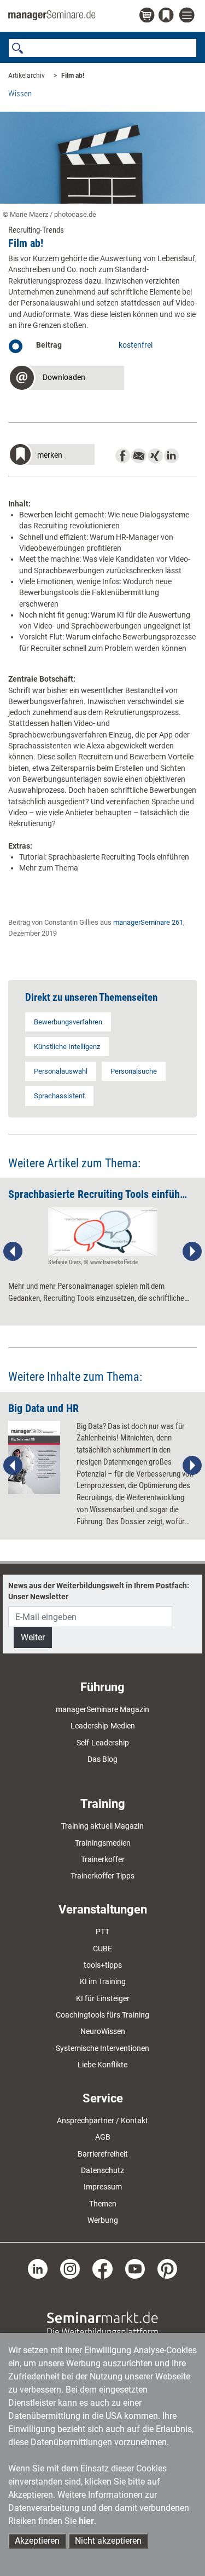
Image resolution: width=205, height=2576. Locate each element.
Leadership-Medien (103, 1726)
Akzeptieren (37, 2541)
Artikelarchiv (27, 76)
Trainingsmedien (103, 1843)
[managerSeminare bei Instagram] (70, 2268)
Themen (103, 2204)
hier (86, 2521)
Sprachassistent (59, 1096)
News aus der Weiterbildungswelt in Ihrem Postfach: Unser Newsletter (99, 1591)
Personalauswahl (61, 1071)
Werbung (103, 2220)
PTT (102, 1932)
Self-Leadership (103, 1743)
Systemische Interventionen (102, 2048)
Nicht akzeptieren (108, 2541)
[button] (66, 379)
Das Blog (102, 1759)
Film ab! (73, 76)
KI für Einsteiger (103, 1998)
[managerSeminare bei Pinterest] (167, 2268)
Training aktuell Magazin (102, 1826)
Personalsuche (134, 1071)
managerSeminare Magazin (102, 1709)
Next (192, 1252)
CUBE (102, 1949)
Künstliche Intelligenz (67, 1047)
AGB (103, 2137)
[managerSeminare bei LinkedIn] (38, 2268)
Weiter (33, 1637)
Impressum (103, 2187)
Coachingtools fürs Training (102, 2015)
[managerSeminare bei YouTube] (135, 2268)
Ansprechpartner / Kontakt (102, 2120)
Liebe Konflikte (102, 2065)
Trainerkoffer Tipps (102, 1876)
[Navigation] (188, 16)
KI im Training (103, 1981)
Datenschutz (102, 2170)
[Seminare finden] (102, 2324)
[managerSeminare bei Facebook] (102, 2268)
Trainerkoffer (103, 1859)
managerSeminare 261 (148, 922)
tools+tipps (103, 1965)
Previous (13, 1252)
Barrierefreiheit (103, 2154)
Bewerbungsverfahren (68, 1022)
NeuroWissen (103, 2031)
